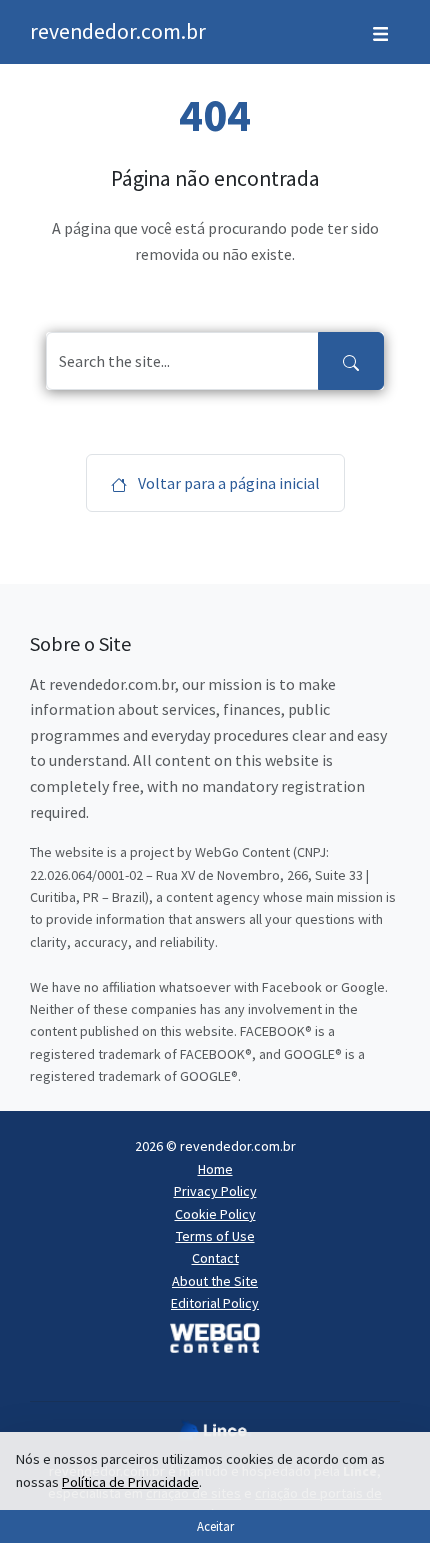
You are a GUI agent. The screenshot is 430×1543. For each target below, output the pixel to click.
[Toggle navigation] (380, 32)
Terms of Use (215, 1236)
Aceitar (215, 1526)
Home (215, 1169)
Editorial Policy (215, 1303)
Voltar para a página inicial (227, 483)
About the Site (215, 1281)
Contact (215, 1258)
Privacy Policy (215, 1191)
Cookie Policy (215, 1214)
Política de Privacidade (130, 1482)
